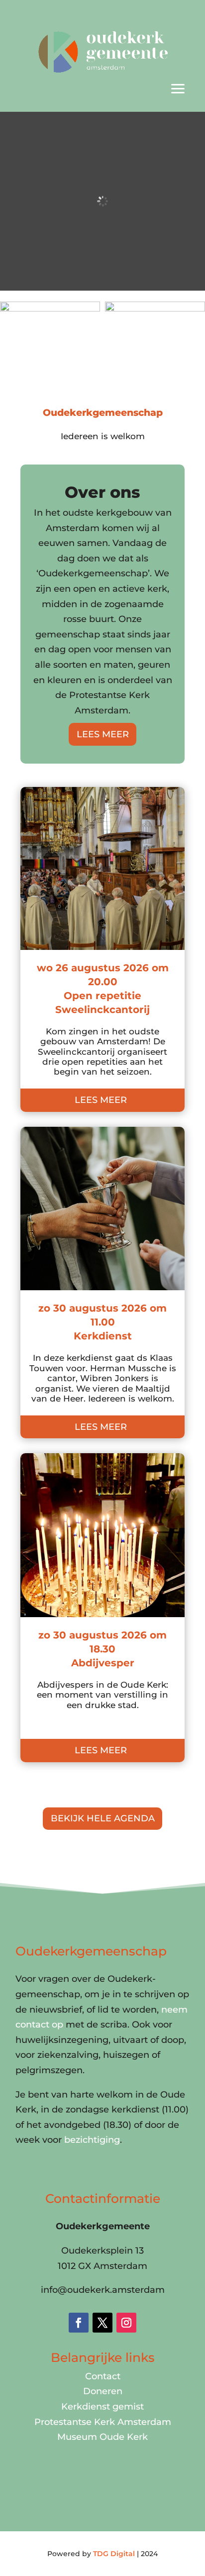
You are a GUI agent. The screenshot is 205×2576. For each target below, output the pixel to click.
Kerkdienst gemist (102, 2407)
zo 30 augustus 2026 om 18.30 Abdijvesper (102, 1649)
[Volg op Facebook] (79, 2323)
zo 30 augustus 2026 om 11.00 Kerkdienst (102, 1322)
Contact (103, 2376)
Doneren (103, 2391)
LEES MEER (103, 734)
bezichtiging (92, 2140)
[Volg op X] (102, 2323)
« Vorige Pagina (55, 1785)
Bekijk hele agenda (103, 1818)
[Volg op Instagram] (126, 2323)
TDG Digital (114, 2554)
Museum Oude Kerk (102, 2437)
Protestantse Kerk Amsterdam (103, 2422)
